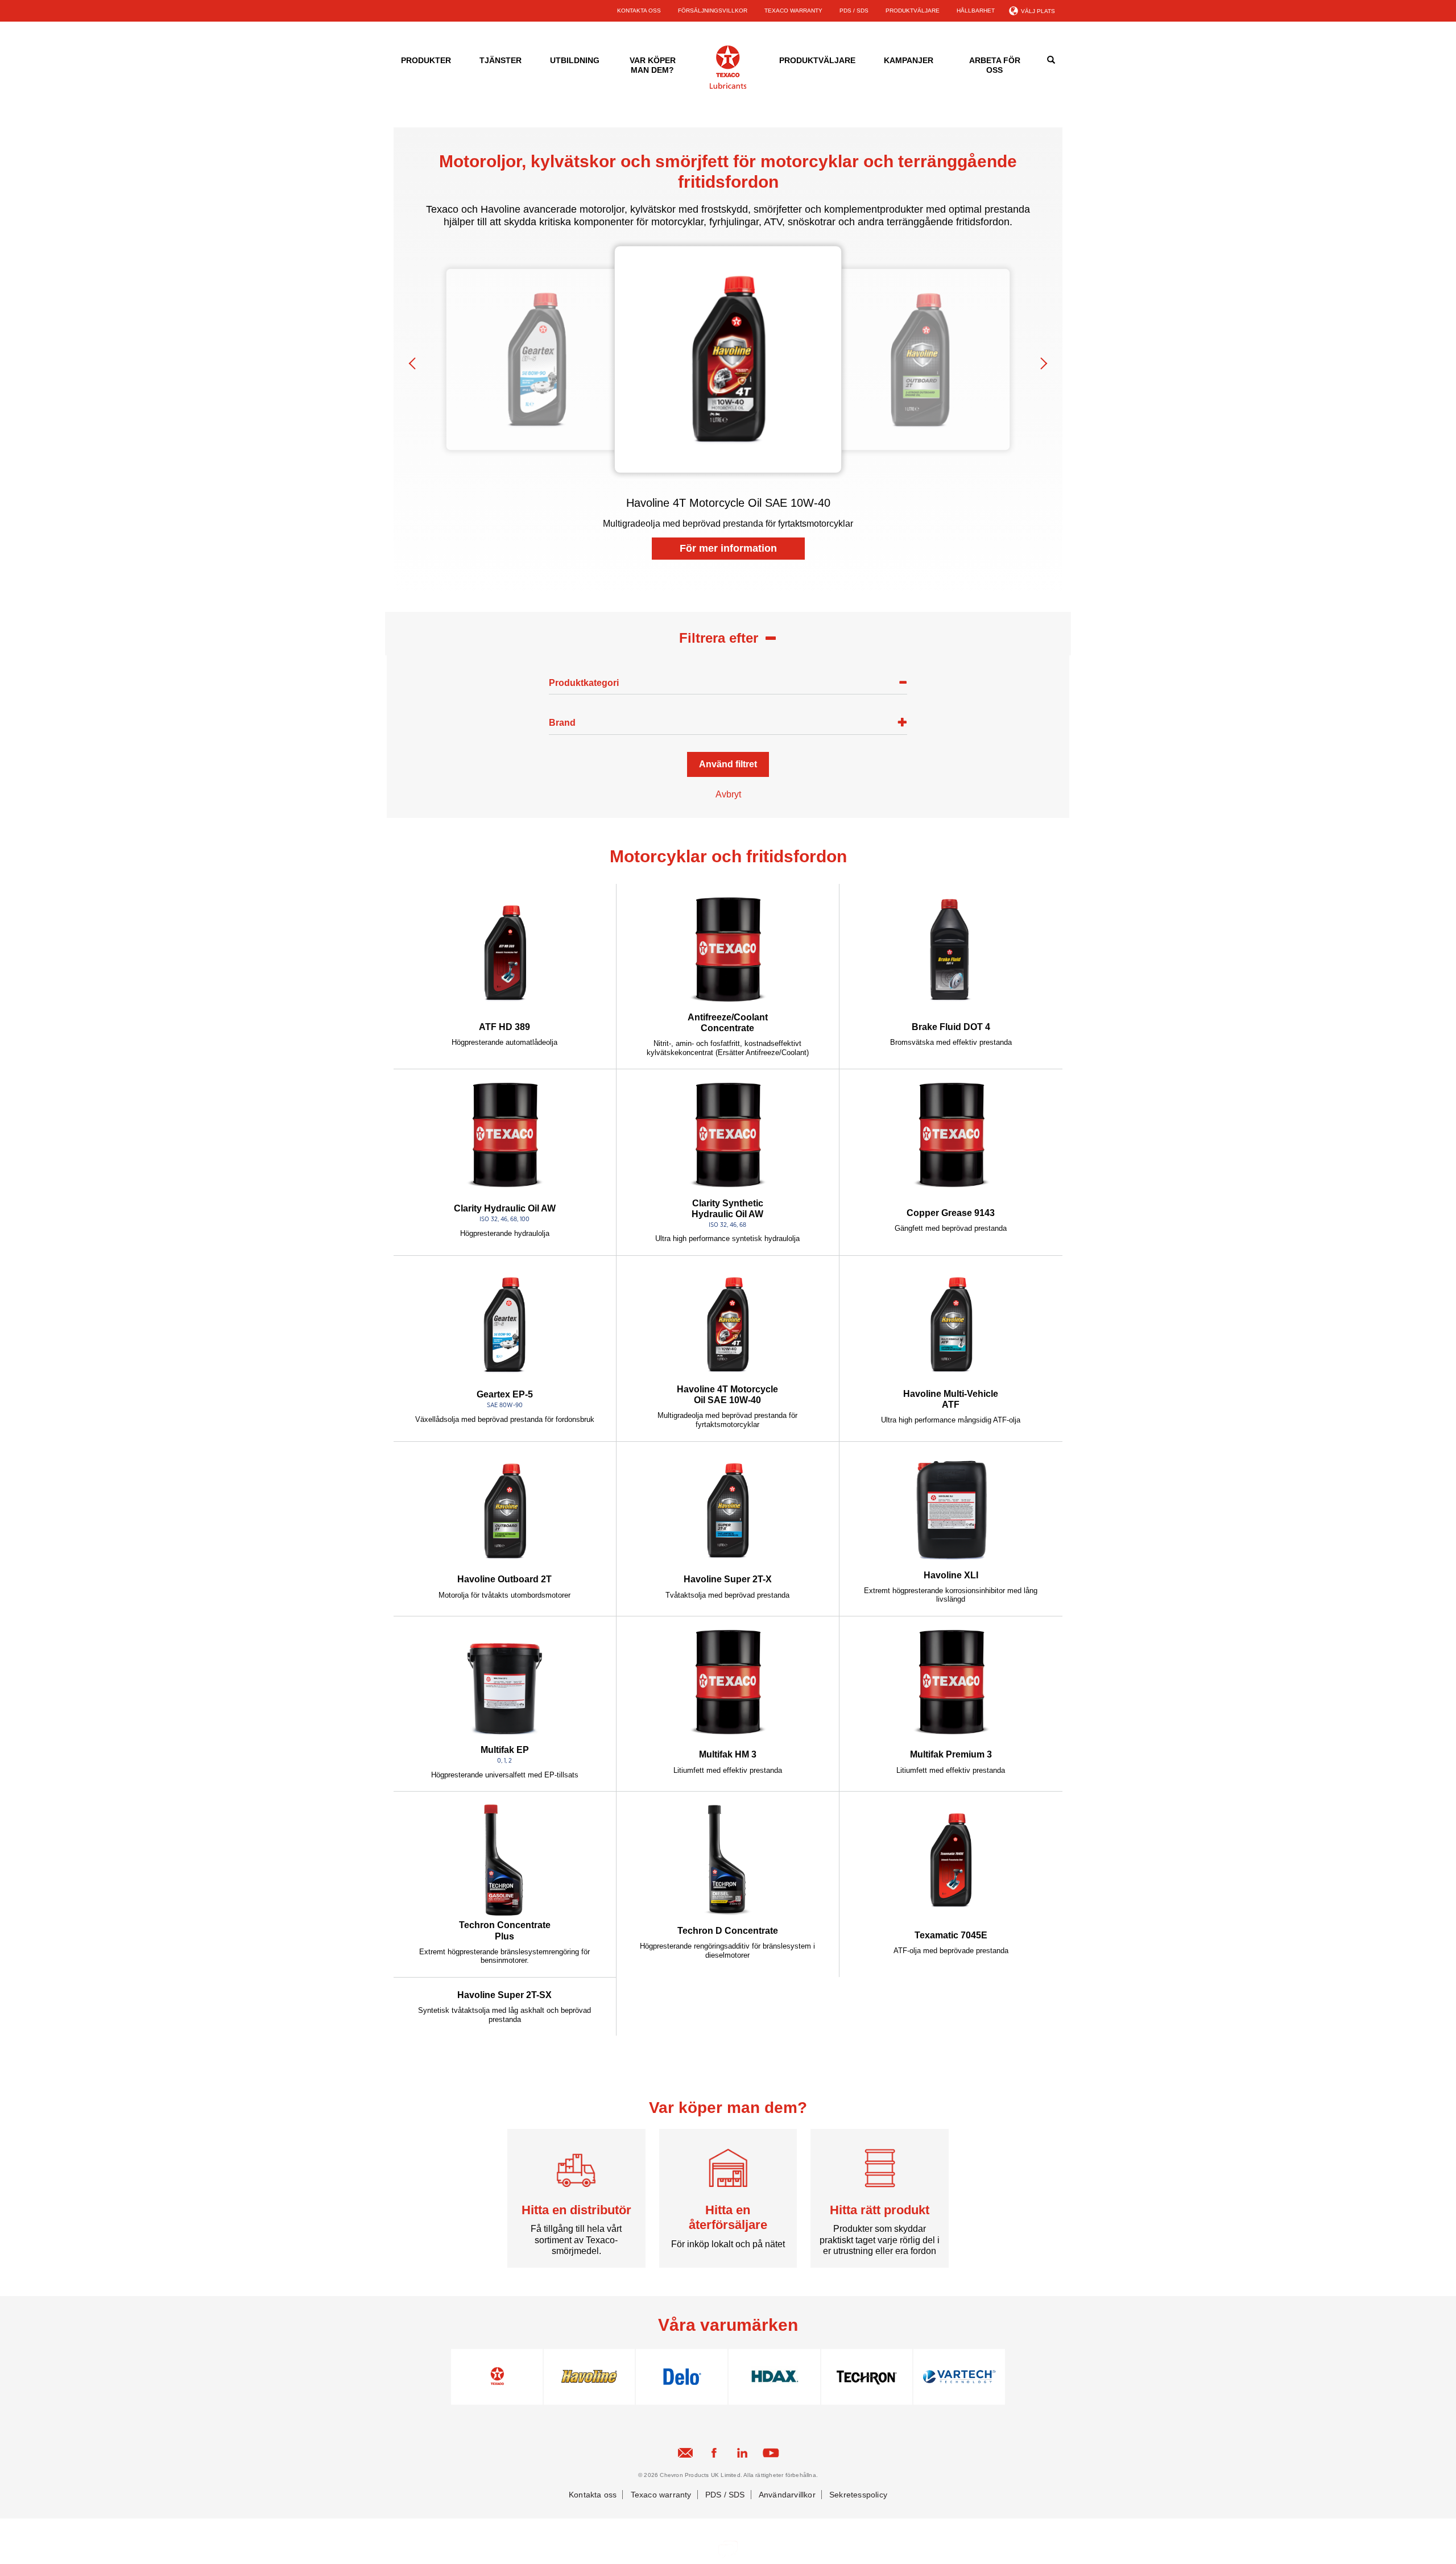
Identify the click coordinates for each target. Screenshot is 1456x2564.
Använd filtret (728, 764)
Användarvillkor (787, 2495)
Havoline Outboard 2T (504, 1579)
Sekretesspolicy (858, 2495)
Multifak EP (505, 1750)
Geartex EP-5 (505, 1394)
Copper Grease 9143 (951, 1213)
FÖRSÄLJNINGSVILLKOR (713, 11)
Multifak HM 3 (728, 1754)
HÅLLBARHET (976, 11)
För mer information (728, 548)
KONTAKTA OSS (639, 11)
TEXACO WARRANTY (793, 11)
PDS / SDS (854, 11)
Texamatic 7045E (951, 1935)
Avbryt (728, 794)
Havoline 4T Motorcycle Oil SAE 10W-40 (727, 1395)
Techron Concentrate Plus (505, 1930)
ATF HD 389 (504, 1027)
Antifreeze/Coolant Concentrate (728, 1023)
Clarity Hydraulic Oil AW (505, 1208)
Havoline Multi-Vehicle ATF (951, 1399)
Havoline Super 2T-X (728, 1579)
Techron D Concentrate (728, 1931)
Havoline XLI (951, 1575)
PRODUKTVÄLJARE (913, 11)
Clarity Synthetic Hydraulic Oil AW (727, 1209)
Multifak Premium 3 (951, 1754)
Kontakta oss (593, 2495)
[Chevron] (728, 87)
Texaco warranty (661, 2495)
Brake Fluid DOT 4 (951, 1027)
